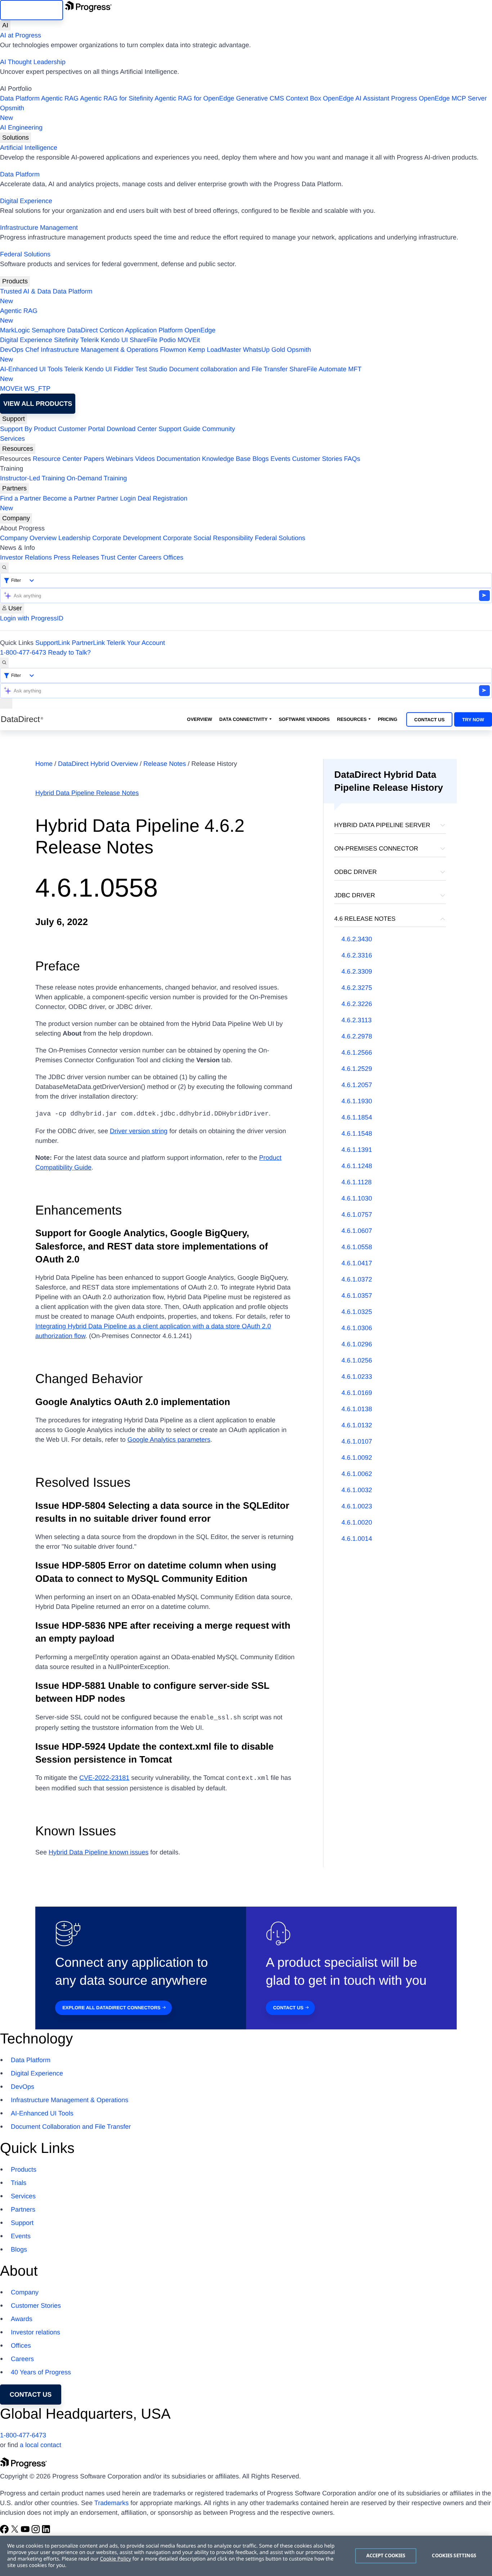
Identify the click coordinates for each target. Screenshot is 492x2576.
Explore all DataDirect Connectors (111, 2008)
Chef (32, 350)
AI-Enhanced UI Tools (31, 369)
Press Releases (76, 557)
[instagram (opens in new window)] (37, 2531)
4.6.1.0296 (357, 1344)
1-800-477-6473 (23, 652)
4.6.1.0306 (357, 1328)
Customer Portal (81, 429)
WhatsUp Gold (264, 350)
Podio (167, 340)
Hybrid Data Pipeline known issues (99, 1852)
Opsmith (12, 113)
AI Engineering (21, 127)
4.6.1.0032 (357, 1490)
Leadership (74, 538)
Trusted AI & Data (25, 291)
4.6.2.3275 (357, 988)
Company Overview (28, 538)
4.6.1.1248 (357, 1166)
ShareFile (144, 340)
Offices (173, 557)
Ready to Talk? (69, 652)
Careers (150, 557)
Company (16, 518)
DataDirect (82, 330)
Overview (200, 719)
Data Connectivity (243, 719)
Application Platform (154, 330)
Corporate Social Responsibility (208, 538)
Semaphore (48, 330)
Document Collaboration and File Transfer (71, 2127)
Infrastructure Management (39, 228)
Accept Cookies (386, 2555)
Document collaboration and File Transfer (228, 369)
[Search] (4, 568)
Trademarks (111, 2503)
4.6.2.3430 (357, 939)
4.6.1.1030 (357, 1198)
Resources (18, 449)
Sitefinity (66, 340)
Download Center (132, 429)
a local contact (41, 2445)
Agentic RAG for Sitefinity (117, 98)
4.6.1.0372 (357, 1279)
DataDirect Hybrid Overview (99, 764)
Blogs (261, 459)
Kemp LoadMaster (214, 350)
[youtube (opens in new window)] (26, 2531)
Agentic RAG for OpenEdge (194, 98)
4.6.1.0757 (357, 1215)
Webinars (120, 459)
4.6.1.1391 (357, 1150)
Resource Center (57, 459)
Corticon (111, 330)
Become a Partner (69, 498)
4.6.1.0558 (357, 1247)
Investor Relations (26, 557)
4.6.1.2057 (357, 1085)
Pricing (388, 719)
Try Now (473, 720)
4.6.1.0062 (357, 1474)
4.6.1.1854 (357, 1117)
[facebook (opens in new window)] (5, 2531)
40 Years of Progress (41, 2372)
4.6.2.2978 (357, 1036)
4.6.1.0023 (357, 1506)
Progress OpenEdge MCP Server (439, 98)
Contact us (31, 2395)
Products (15, 281)
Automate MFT (181, 374)
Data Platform (20, 98)
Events (280, 459)
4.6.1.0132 (357, 1425)
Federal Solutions (25, 254)
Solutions (15, 138)
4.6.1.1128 (357, 1182)
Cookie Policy (115, 2559)
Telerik (90, 340)
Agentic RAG (60, 98)
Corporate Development (127, 538)
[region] (246, 2556)
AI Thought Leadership (33, 62)
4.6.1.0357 (357, 1296)
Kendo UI (114, 340)
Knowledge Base (226, 459)
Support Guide (179, 429)
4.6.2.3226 (357, 1004)
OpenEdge (200, 330)
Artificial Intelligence (29, 148)
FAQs (352, 459)
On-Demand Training (97, 478)
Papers (94, 459)
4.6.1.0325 (357, 1312)
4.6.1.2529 (357, 1069)
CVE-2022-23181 (104, 1778)
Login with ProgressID (32, 618)
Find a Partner (21, 498)
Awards (22, 2319)
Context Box (303, 98)
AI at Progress (21, 35)
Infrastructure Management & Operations (99, 350)
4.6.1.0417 (357, 1263)
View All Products (38, 404)
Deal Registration (94, 503)
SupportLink (53, 643)
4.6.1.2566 (357, 1053)
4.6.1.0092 (357, 1458)
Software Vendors (304, 719)
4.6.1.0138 (357, 1409)
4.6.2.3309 (357, 971)
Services (12, 439)
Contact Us (429, 720)
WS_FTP (37, 389)
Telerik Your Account (136, 643)
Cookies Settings (454, 2555)
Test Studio (151, 369)
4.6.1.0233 (357, 1377)
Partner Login (116, 498)
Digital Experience (26, 201)
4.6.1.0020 (357, 1522)
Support (14, 419)
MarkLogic (15, 330)
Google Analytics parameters (169, 1440)
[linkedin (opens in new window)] (46, 2531)
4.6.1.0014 (357, 1539)
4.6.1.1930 (357, 1101)
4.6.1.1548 (357, 1134)
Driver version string (139, 1131)
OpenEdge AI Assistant (356, 98)
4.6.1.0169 (357, 1393)
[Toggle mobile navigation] (6, 703)
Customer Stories (317, 459)
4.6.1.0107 (357, 1441)
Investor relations (35, 2332)
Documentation (178, 459)
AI (5, 25)
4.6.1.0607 (357, 1231)
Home (45, 764)
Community (218, 429)
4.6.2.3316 (357, 955)
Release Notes (166, 764)
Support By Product (28, 429)
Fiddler (124, 369)
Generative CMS (260, 98)
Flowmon (173, 350)
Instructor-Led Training (32, 478)
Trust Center (119, 557)
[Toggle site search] (4, 663)
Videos (145, 459)
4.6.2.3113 (357, 1020)
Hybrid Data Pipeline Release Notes (87, 793)
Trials (19, 2183)
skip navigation (32, 10)
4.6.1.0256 (357, 1360)
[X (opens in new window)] (16, 2531)
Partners (14, 488)
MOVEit (189, 340)
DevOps (12, 350)
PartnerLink (88, 643)
